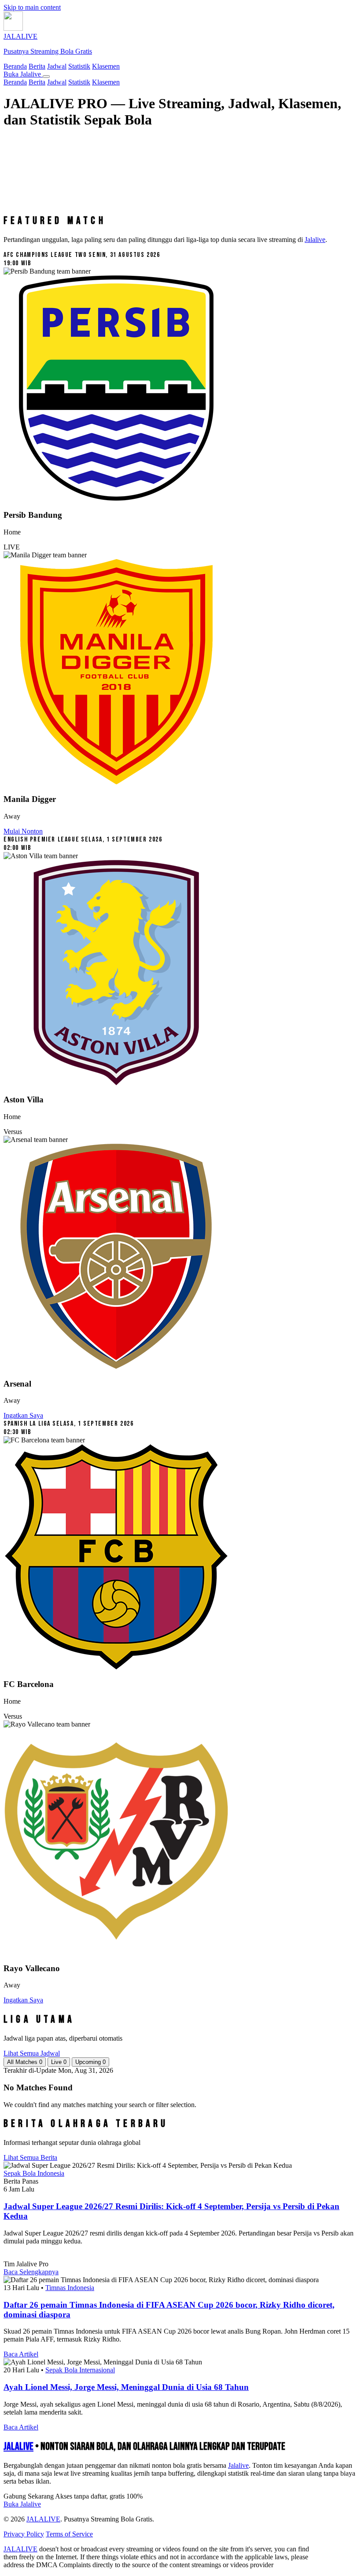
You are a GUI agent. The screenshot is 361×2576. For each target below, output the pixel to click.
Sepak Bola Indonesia (34, 2173)
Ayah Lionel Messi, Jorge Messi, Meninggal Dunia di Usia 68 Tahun (126, 2387)
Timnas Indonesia (70, 2288)
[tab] (25, 2062)
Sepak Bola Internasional (80, 2370)
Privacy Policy (24, 2534)
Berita (37, 66)
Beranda (15, 66)
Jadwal (57, 66)
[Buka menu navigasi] (46, 77)
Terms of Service (69, 2534)
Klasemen (106, 66)
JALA (18, 2446)
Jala (238, 2465)
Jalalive (315, 240)
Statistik (79, 66)
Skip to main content (32, 7)
